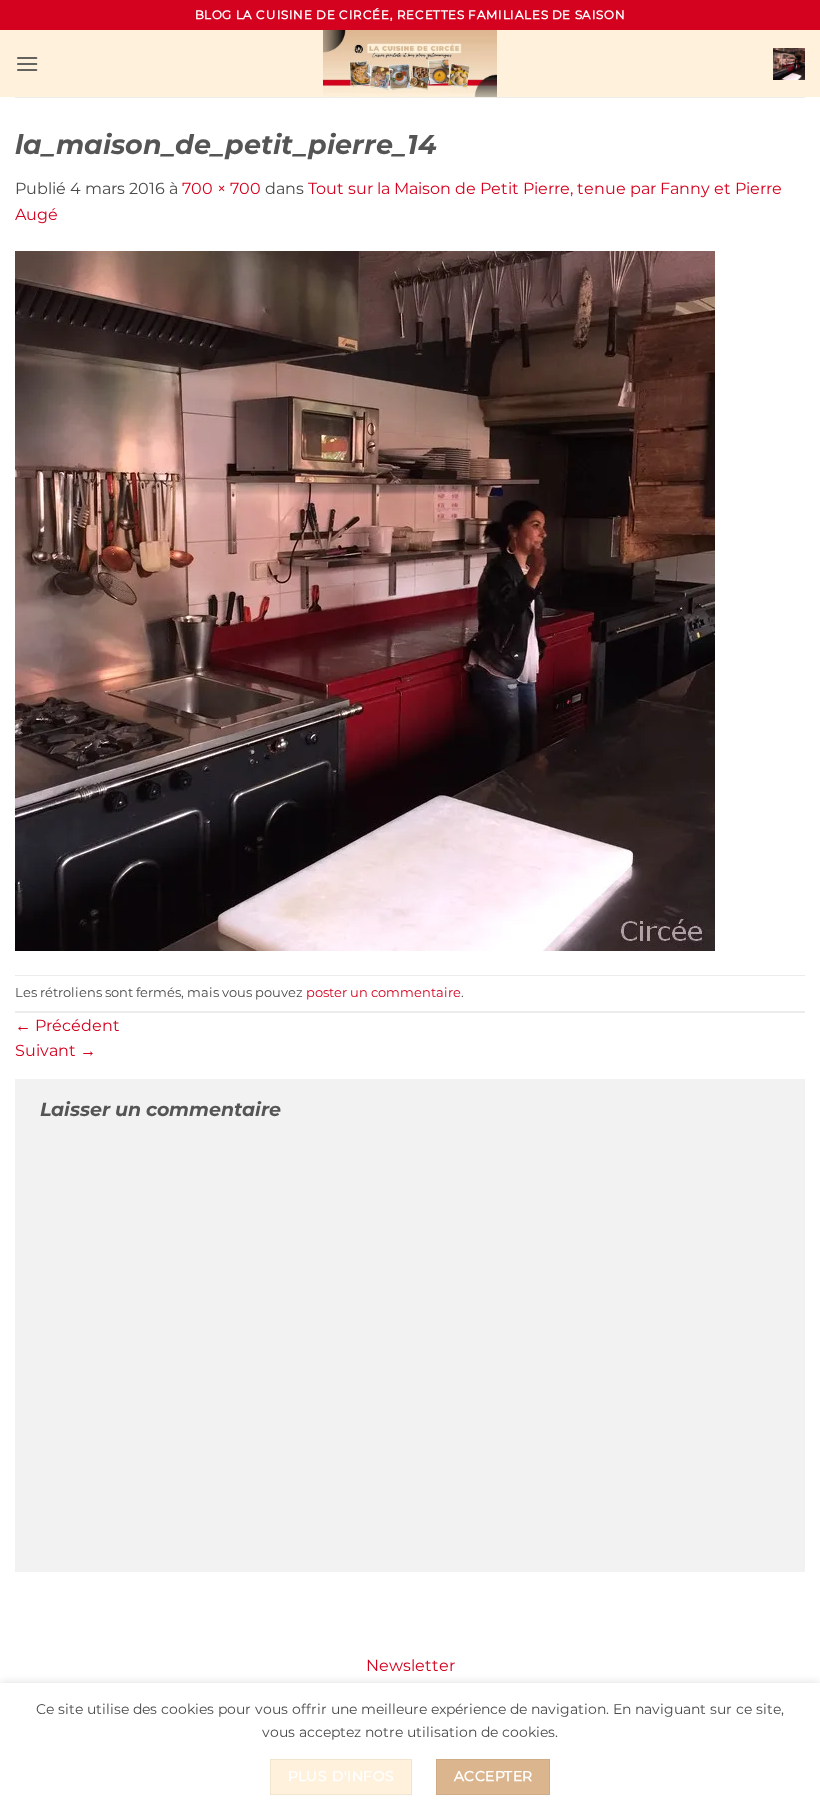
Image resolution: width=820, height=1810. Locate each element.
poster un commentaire (383, 992)
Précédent (67, 1025)
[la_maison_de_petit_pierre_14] (365, 599)
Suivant (55, 1050)
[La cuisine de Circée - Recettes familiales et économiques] (410, 63)
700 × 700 (221, 188)
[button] (27, 63)
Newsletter (410, 1665)
